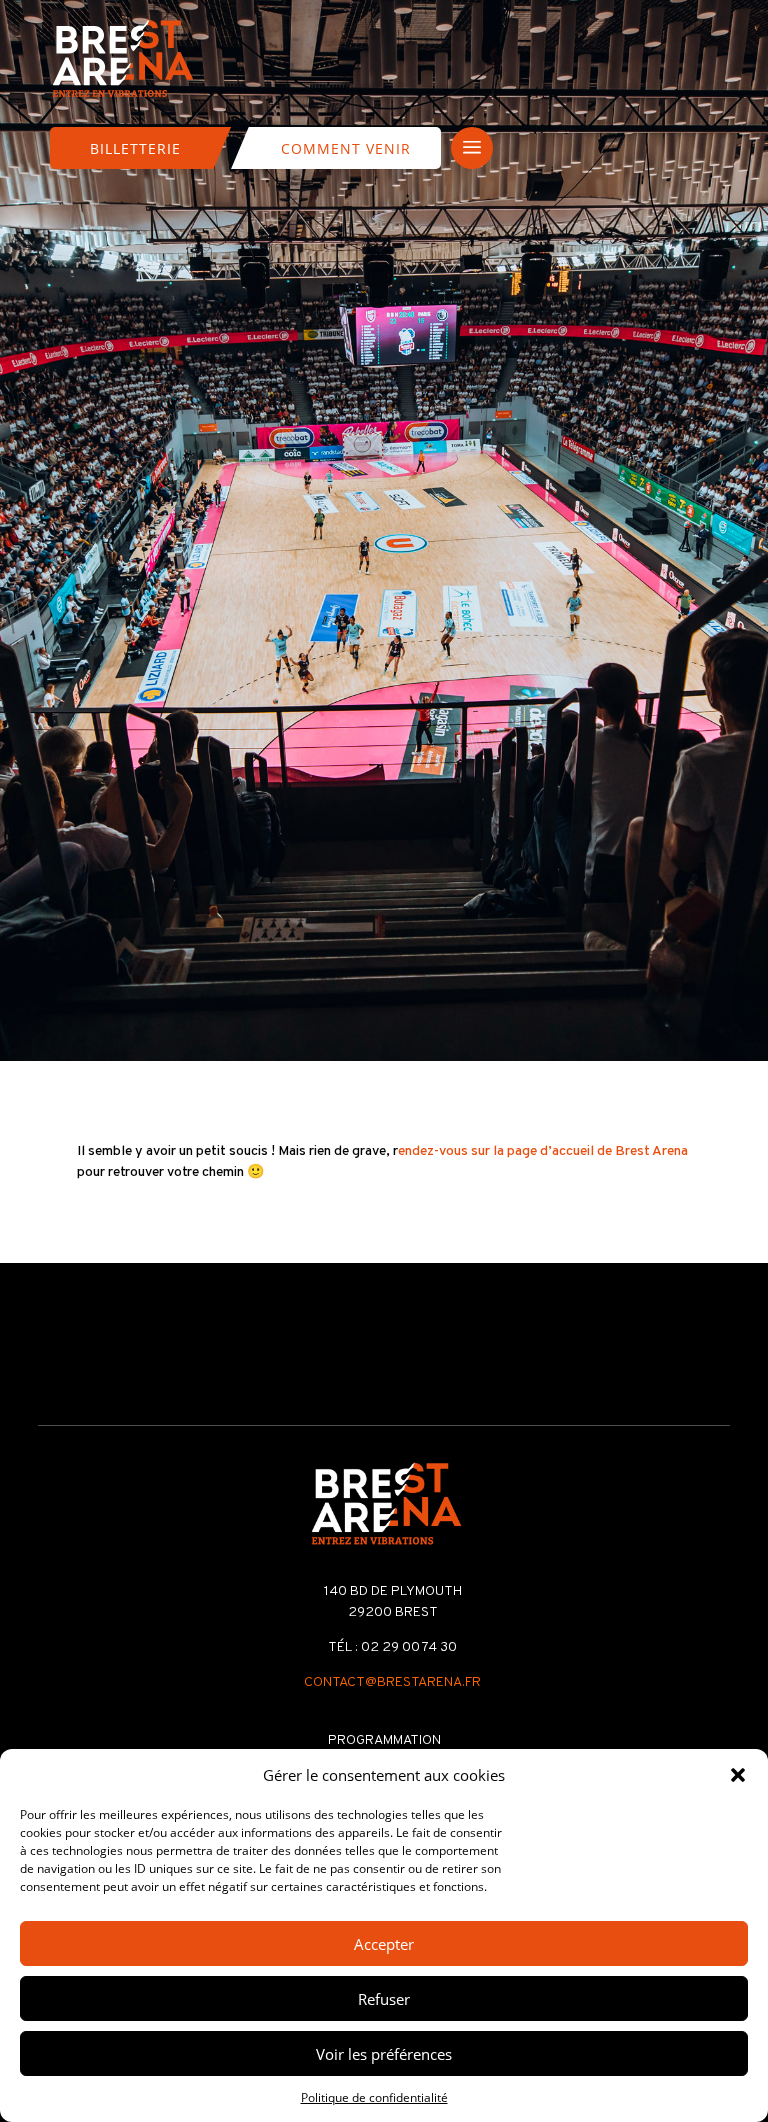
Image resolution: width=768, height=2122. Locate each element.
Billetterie (135, 148)
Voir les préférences (384, 2054)
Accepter (384, 1944)
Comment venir (346, 148)
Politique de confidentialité (374, 2097)
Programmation (384, 1740)
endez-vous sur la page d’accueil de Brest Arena (543, 1151)
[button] (738, 1775)
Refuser (384, 1999)
